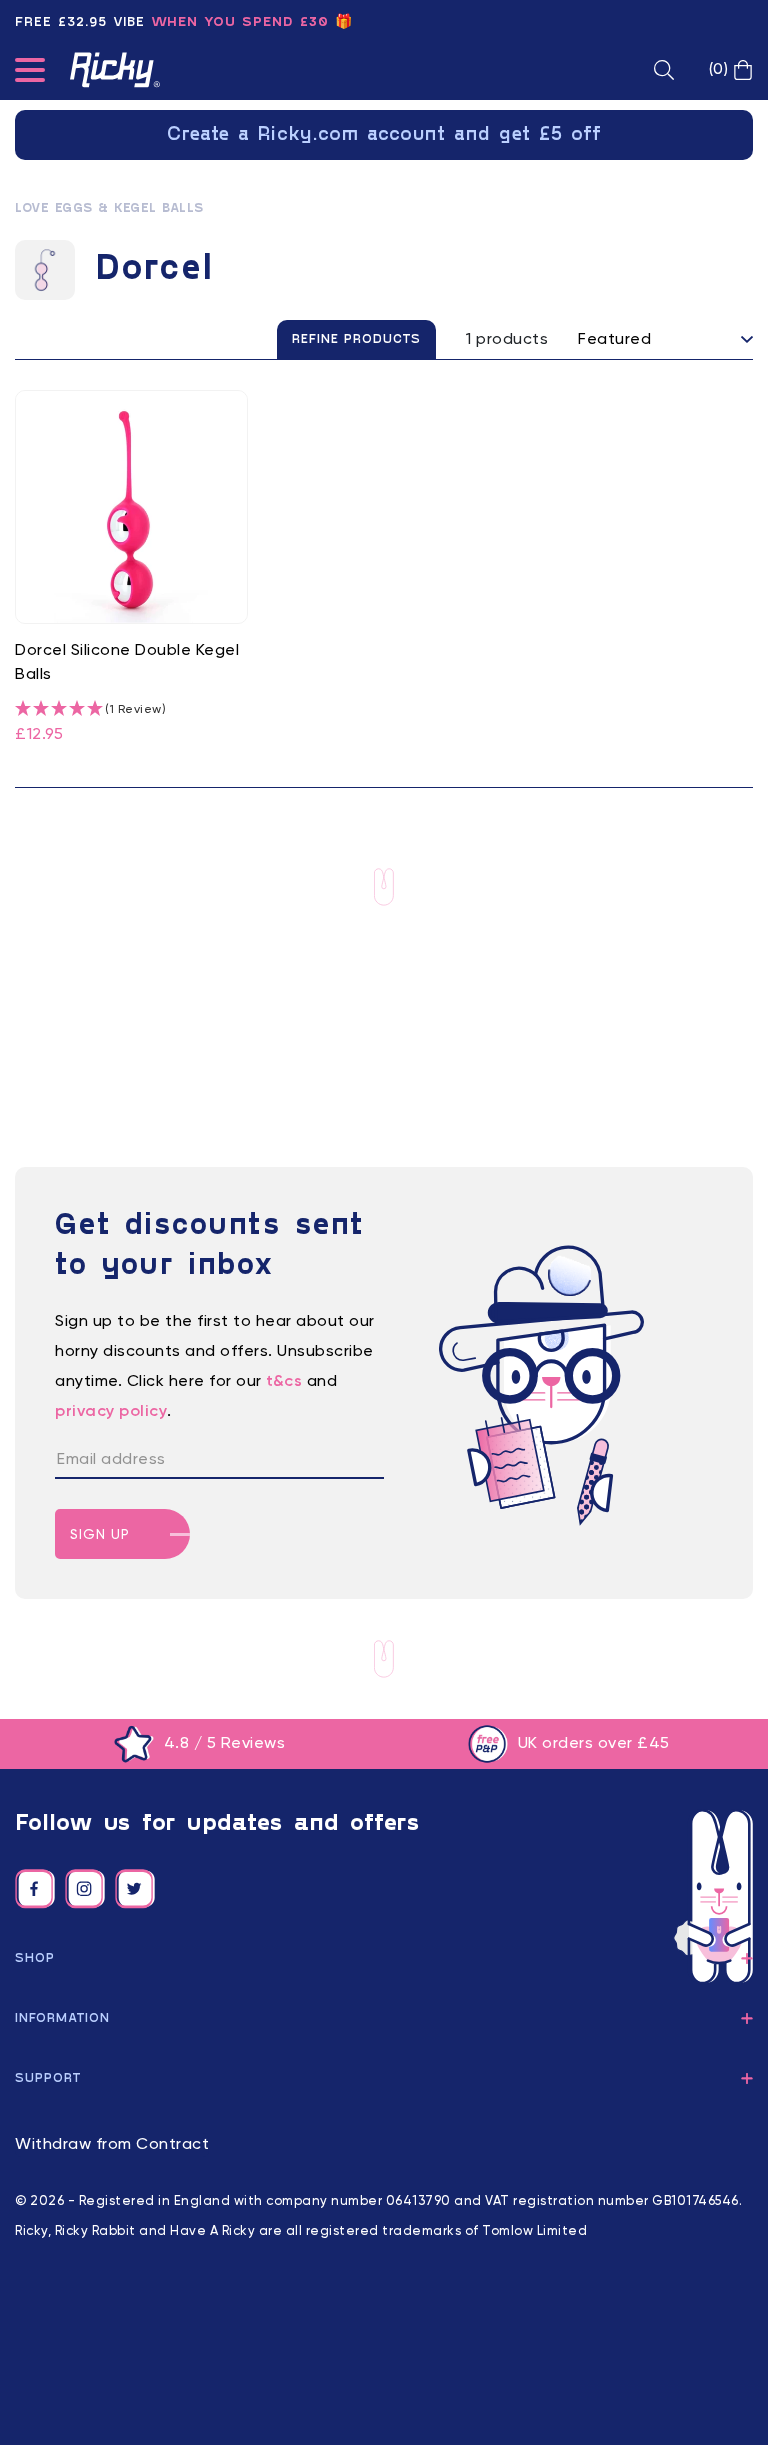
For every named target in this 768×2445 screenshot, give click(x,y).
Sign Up (100, 1535)
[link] (131, 569)
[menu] (30, 74)
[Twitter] (135, 1889)
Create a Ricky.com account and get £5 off (384, 135)
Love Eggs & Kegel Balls (109, 209)
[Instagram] (85, 1889)
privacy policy (111, 1412)
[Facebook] (35, 1889)
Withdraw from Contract (112, 2145)
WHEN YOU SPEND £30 (240, 22)
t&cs (284, 1382)
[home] (115, 70)
